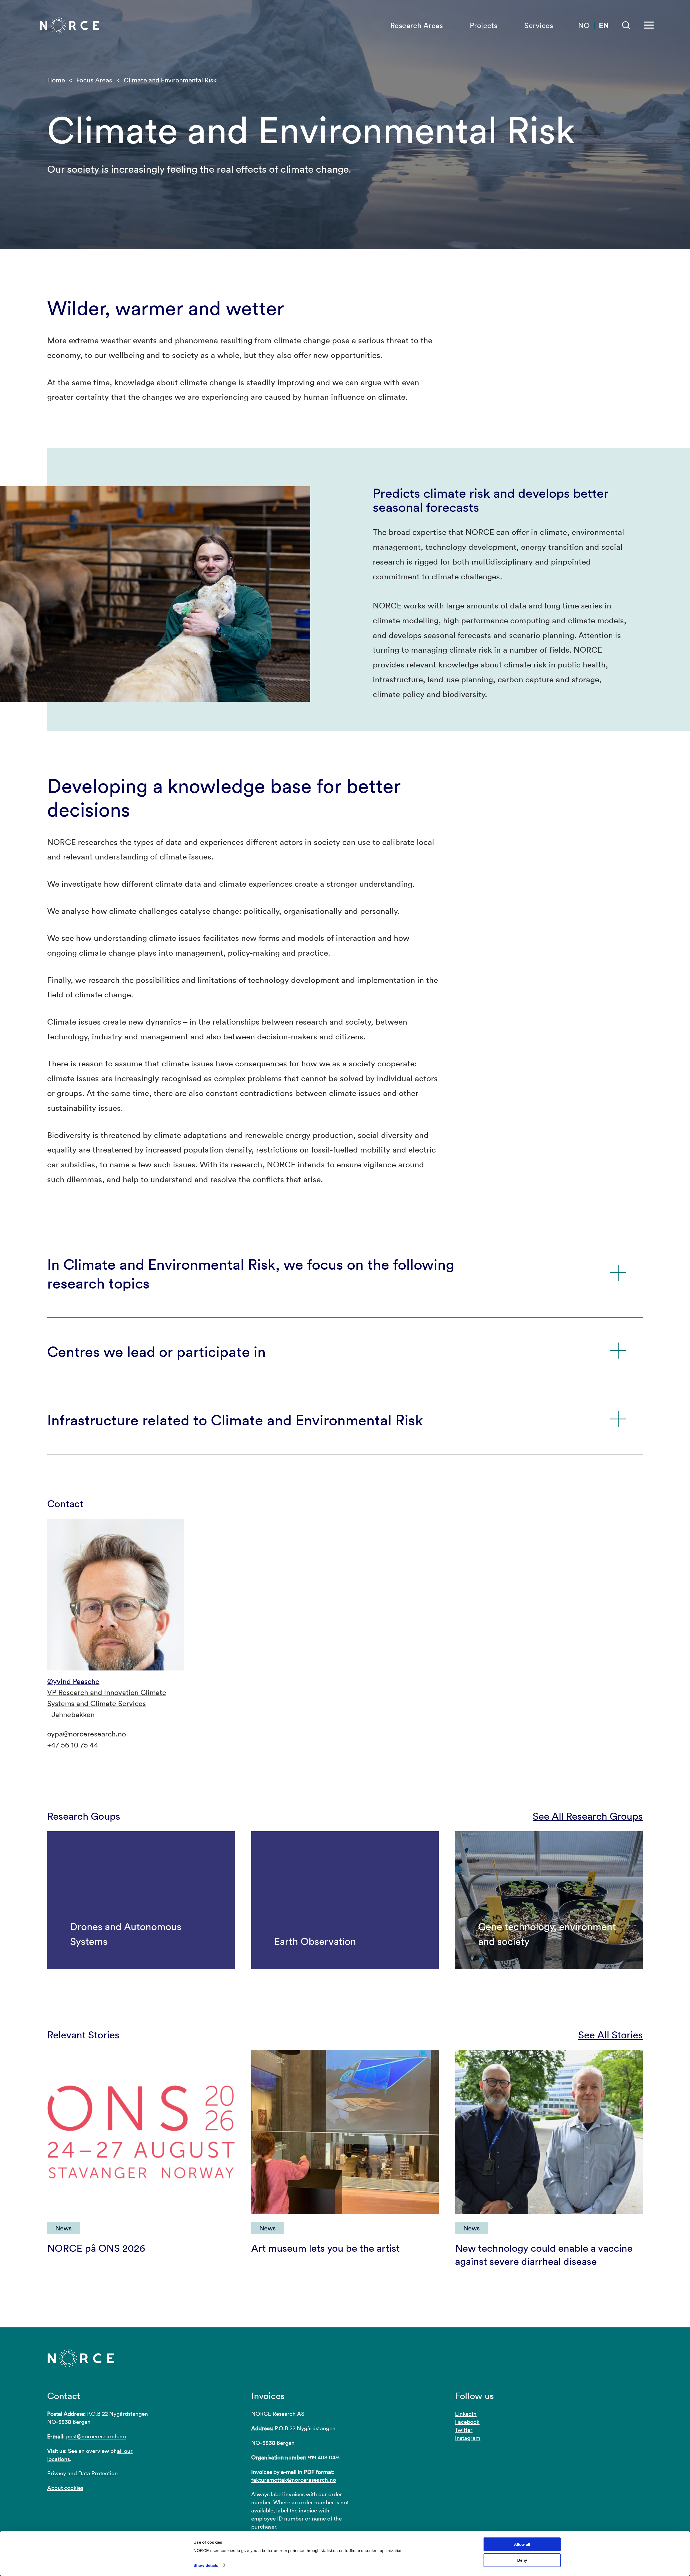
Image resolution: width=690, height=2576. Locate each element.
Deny (522, 2560)
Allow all (522, 2544)
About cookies (65, 2488)
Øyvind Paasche (73, 1681)
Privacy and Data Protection (82, 2473)
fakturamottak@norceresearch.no (294, 2480)
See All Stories (610, 2035)
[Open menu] (649, 25)
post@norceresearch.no (96, 2436)
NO (584, 25)
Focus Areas (94, 80)
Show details (206, 2565)
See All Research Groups (588, 1816)
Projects (484, 25)
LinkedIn (466, 2414)
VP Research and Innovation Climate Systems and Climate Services (107, 1698)
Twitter (464, 2430)
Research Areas (417, 25)
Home (56, 80)
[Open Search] (626, 25)
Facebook (467, 2422)
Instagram (468, 2438)
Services (539, 25)
